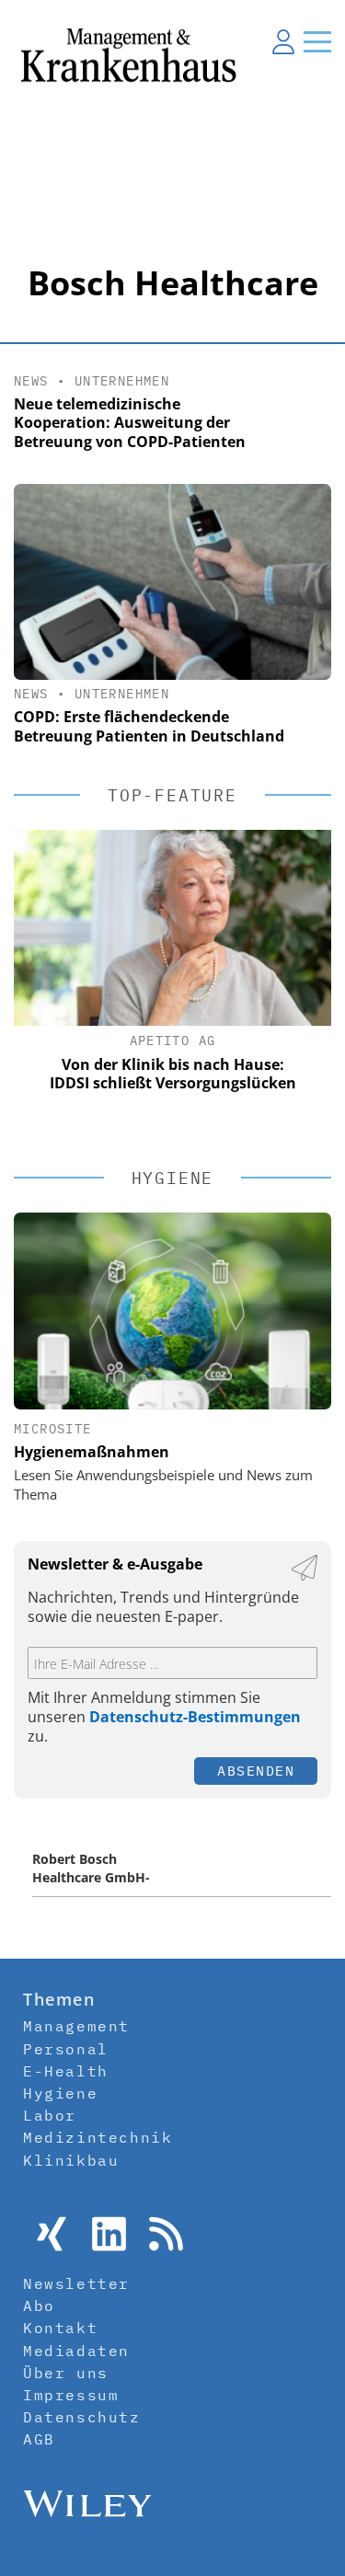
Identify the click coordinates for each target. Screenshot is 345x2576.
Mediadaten (76, 2351)
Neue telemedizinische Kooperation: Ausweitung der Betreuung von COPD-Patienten (130, 423)
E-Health (66, 2071)
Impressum (71, 2395)
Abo (39, 2306)
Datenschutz (82, 2417)
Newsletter (76, 2283)
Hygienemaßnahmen (92, 1452)
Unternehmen (122, 381)
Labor (50, 2115)
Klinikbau (71, 2160)
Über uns (66, 2373)
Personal (66, 2049)
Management (76, 2026)
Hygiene (60, 2093)
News (31, 381)
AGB (39, 2439)
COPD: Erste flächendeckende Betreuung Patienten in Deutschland (149, 726)
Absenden (256, 1771)
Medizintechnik (98, 2137)
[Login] (283, 41)
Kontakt (60, 2328)
